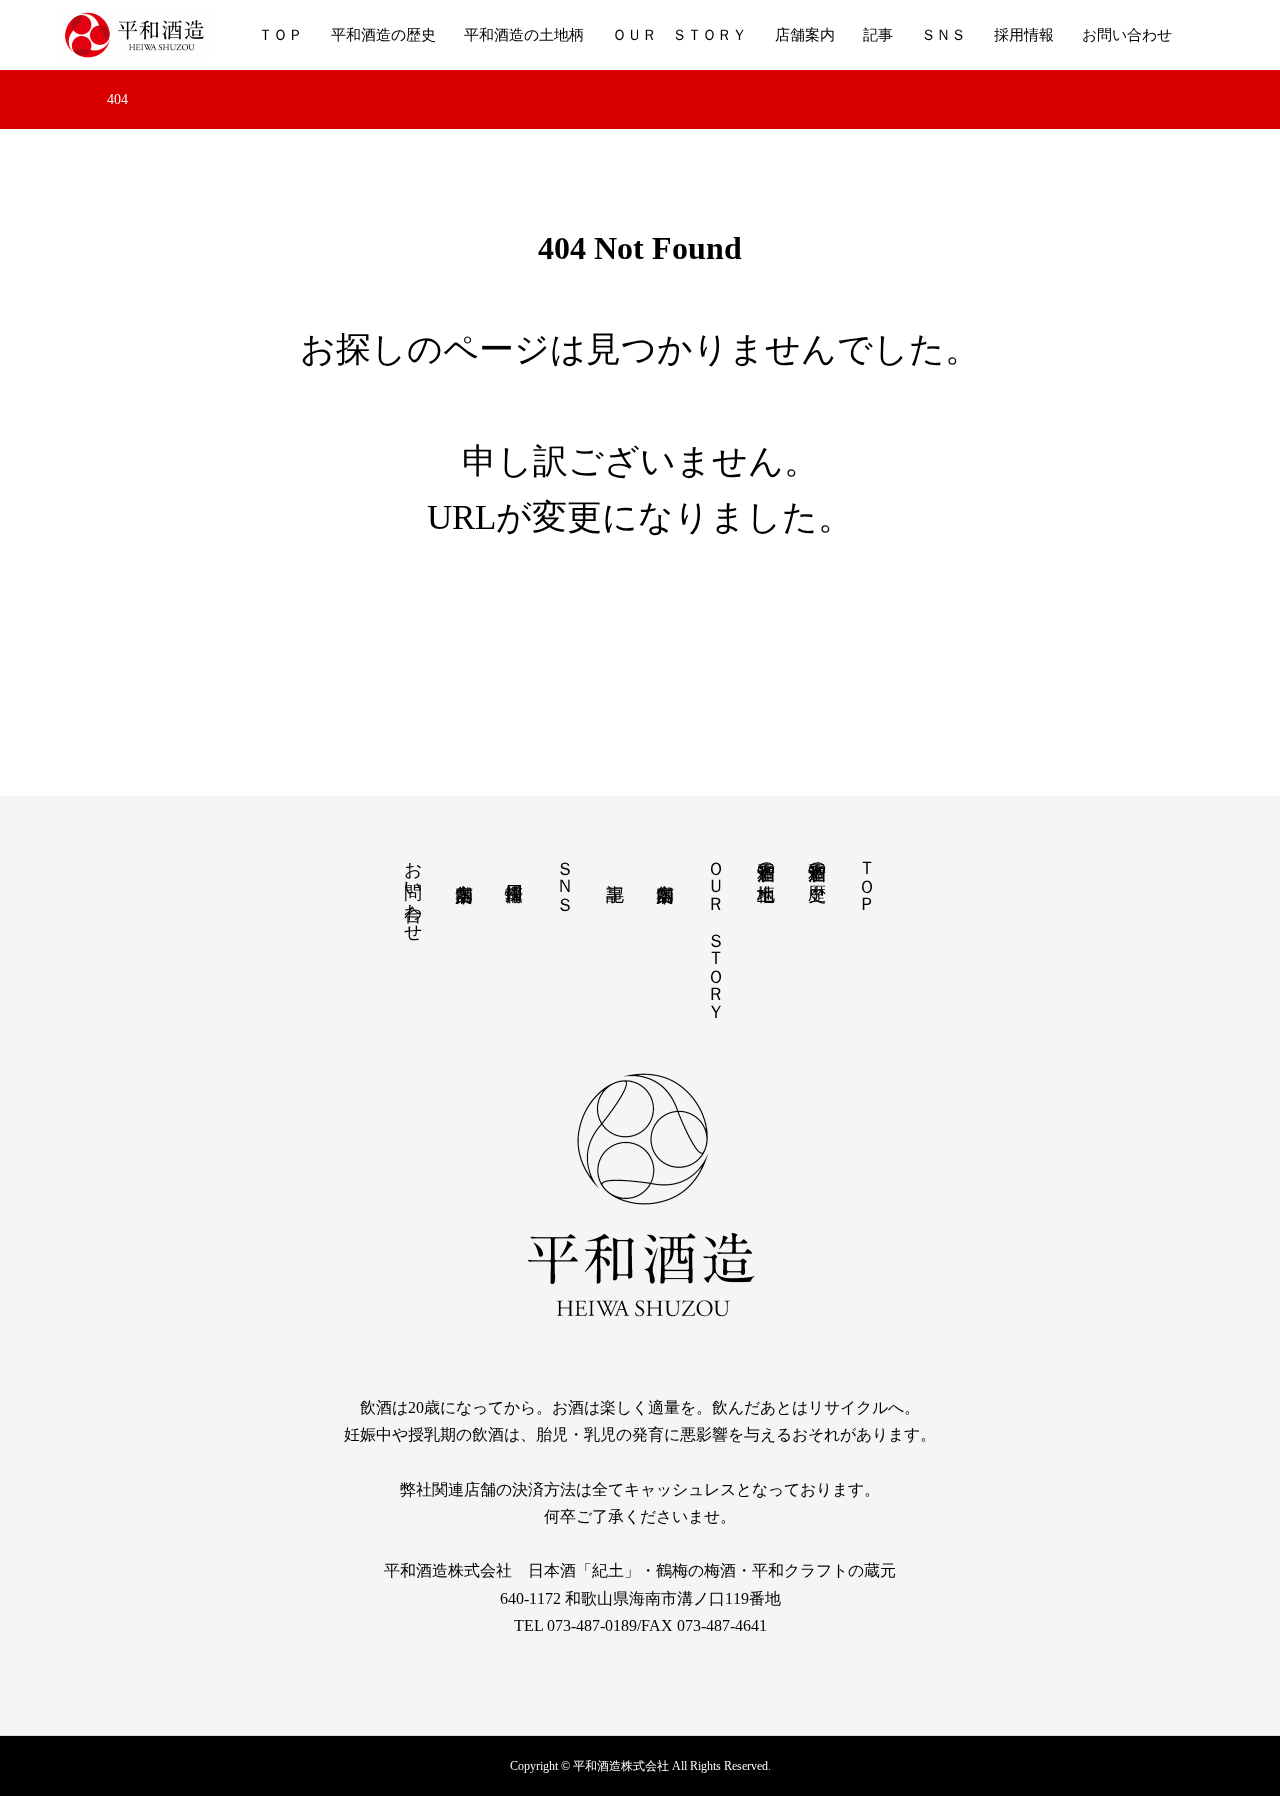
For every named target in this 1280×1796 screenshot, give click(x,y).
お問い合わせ (1127, 35)
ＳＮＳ (943, 35)
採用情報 (1024, 35)
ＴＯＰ (280, 35)
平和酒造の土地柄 (524, 35)
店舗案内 (805, 35)
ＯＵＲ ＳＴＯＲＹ (679, 35)
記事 (878, 35)
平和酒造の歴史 (383, 35)
